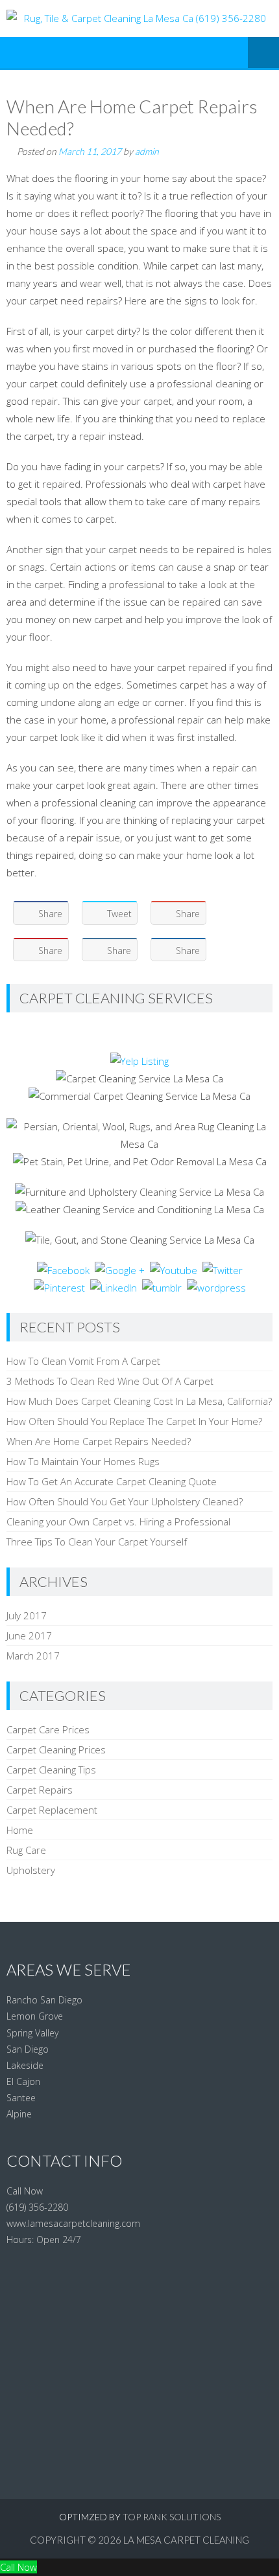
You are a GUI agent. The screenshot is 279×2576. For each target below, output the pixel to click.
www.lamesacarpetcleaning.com (73, 2223)
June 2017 (29, 1636)
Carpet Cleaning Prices (56, 1750)
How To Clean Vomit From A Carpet (83, 1361)
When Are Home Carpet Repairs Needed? (99, 1441)
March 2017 (33, 1656)
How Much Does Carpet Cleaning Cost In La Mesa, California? (139, 1401)
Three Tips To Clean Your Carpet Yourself (97, 1542)
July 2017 (27, 1615)
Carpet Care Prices (48, 1729)
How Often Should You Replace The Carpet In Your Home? (134, 1421)
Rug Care (26, 1850)
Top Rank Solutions (172, 2517)
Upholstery (31, 1870)
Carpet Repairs (40, 1790)
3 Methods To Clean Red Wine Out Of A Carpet (110, 1381)
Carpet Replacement (52, 1810)
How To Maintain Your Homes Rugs (83, 1461)
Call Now (18, 2567)
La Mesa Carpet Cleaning (186, 2540)
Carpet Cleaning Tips (51, 1770)
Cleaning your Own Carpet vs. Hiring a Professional (118, 1522)
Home (20, 1830)
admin (147, 151)
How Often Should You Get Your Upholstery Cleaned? (125, 1501)
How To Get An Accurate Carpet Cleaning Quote (112, 1481)
